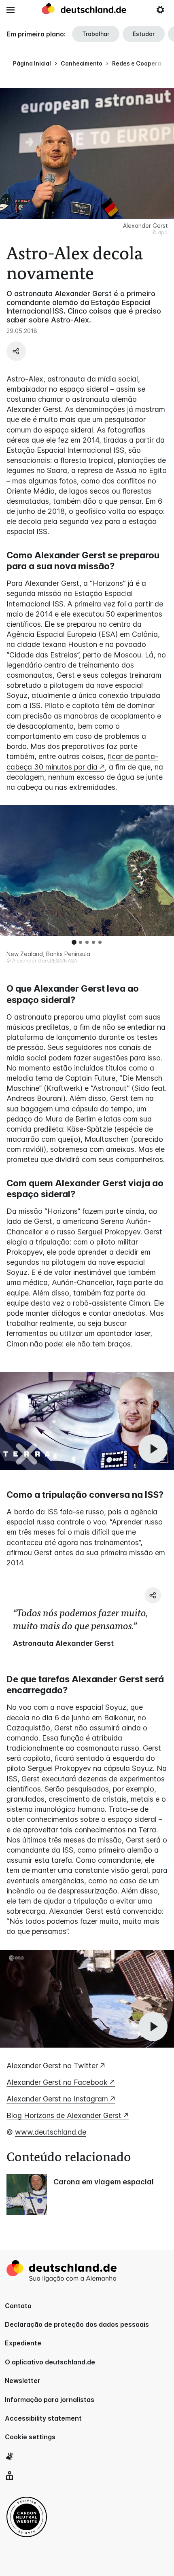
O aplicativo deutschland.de (50, 2362)
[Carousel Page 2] (81, 942)
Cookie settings (30, 2437)
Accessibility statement (43, 2418)
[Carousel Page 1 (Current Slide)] (74, 942)
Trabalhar (96, 34)
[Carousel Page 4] (93, 942)
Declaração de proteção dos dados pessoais (77, 2324)
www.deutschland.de (51, 2132)
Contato (18, 2306)
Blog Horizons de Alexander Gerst (64, 2115)
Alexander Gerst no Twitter (52, 2066)
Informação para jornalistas (50, 2400)
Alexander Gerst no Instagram (57, 2099)
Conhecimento (82, 63)
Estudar (144, 34)
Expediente (23, 2343)
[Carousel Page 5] (100, 942)
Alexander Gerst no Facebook (57, 2082)
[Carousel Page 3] (87, 942)
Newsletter (23, 2381)
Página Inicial (32, 63)
